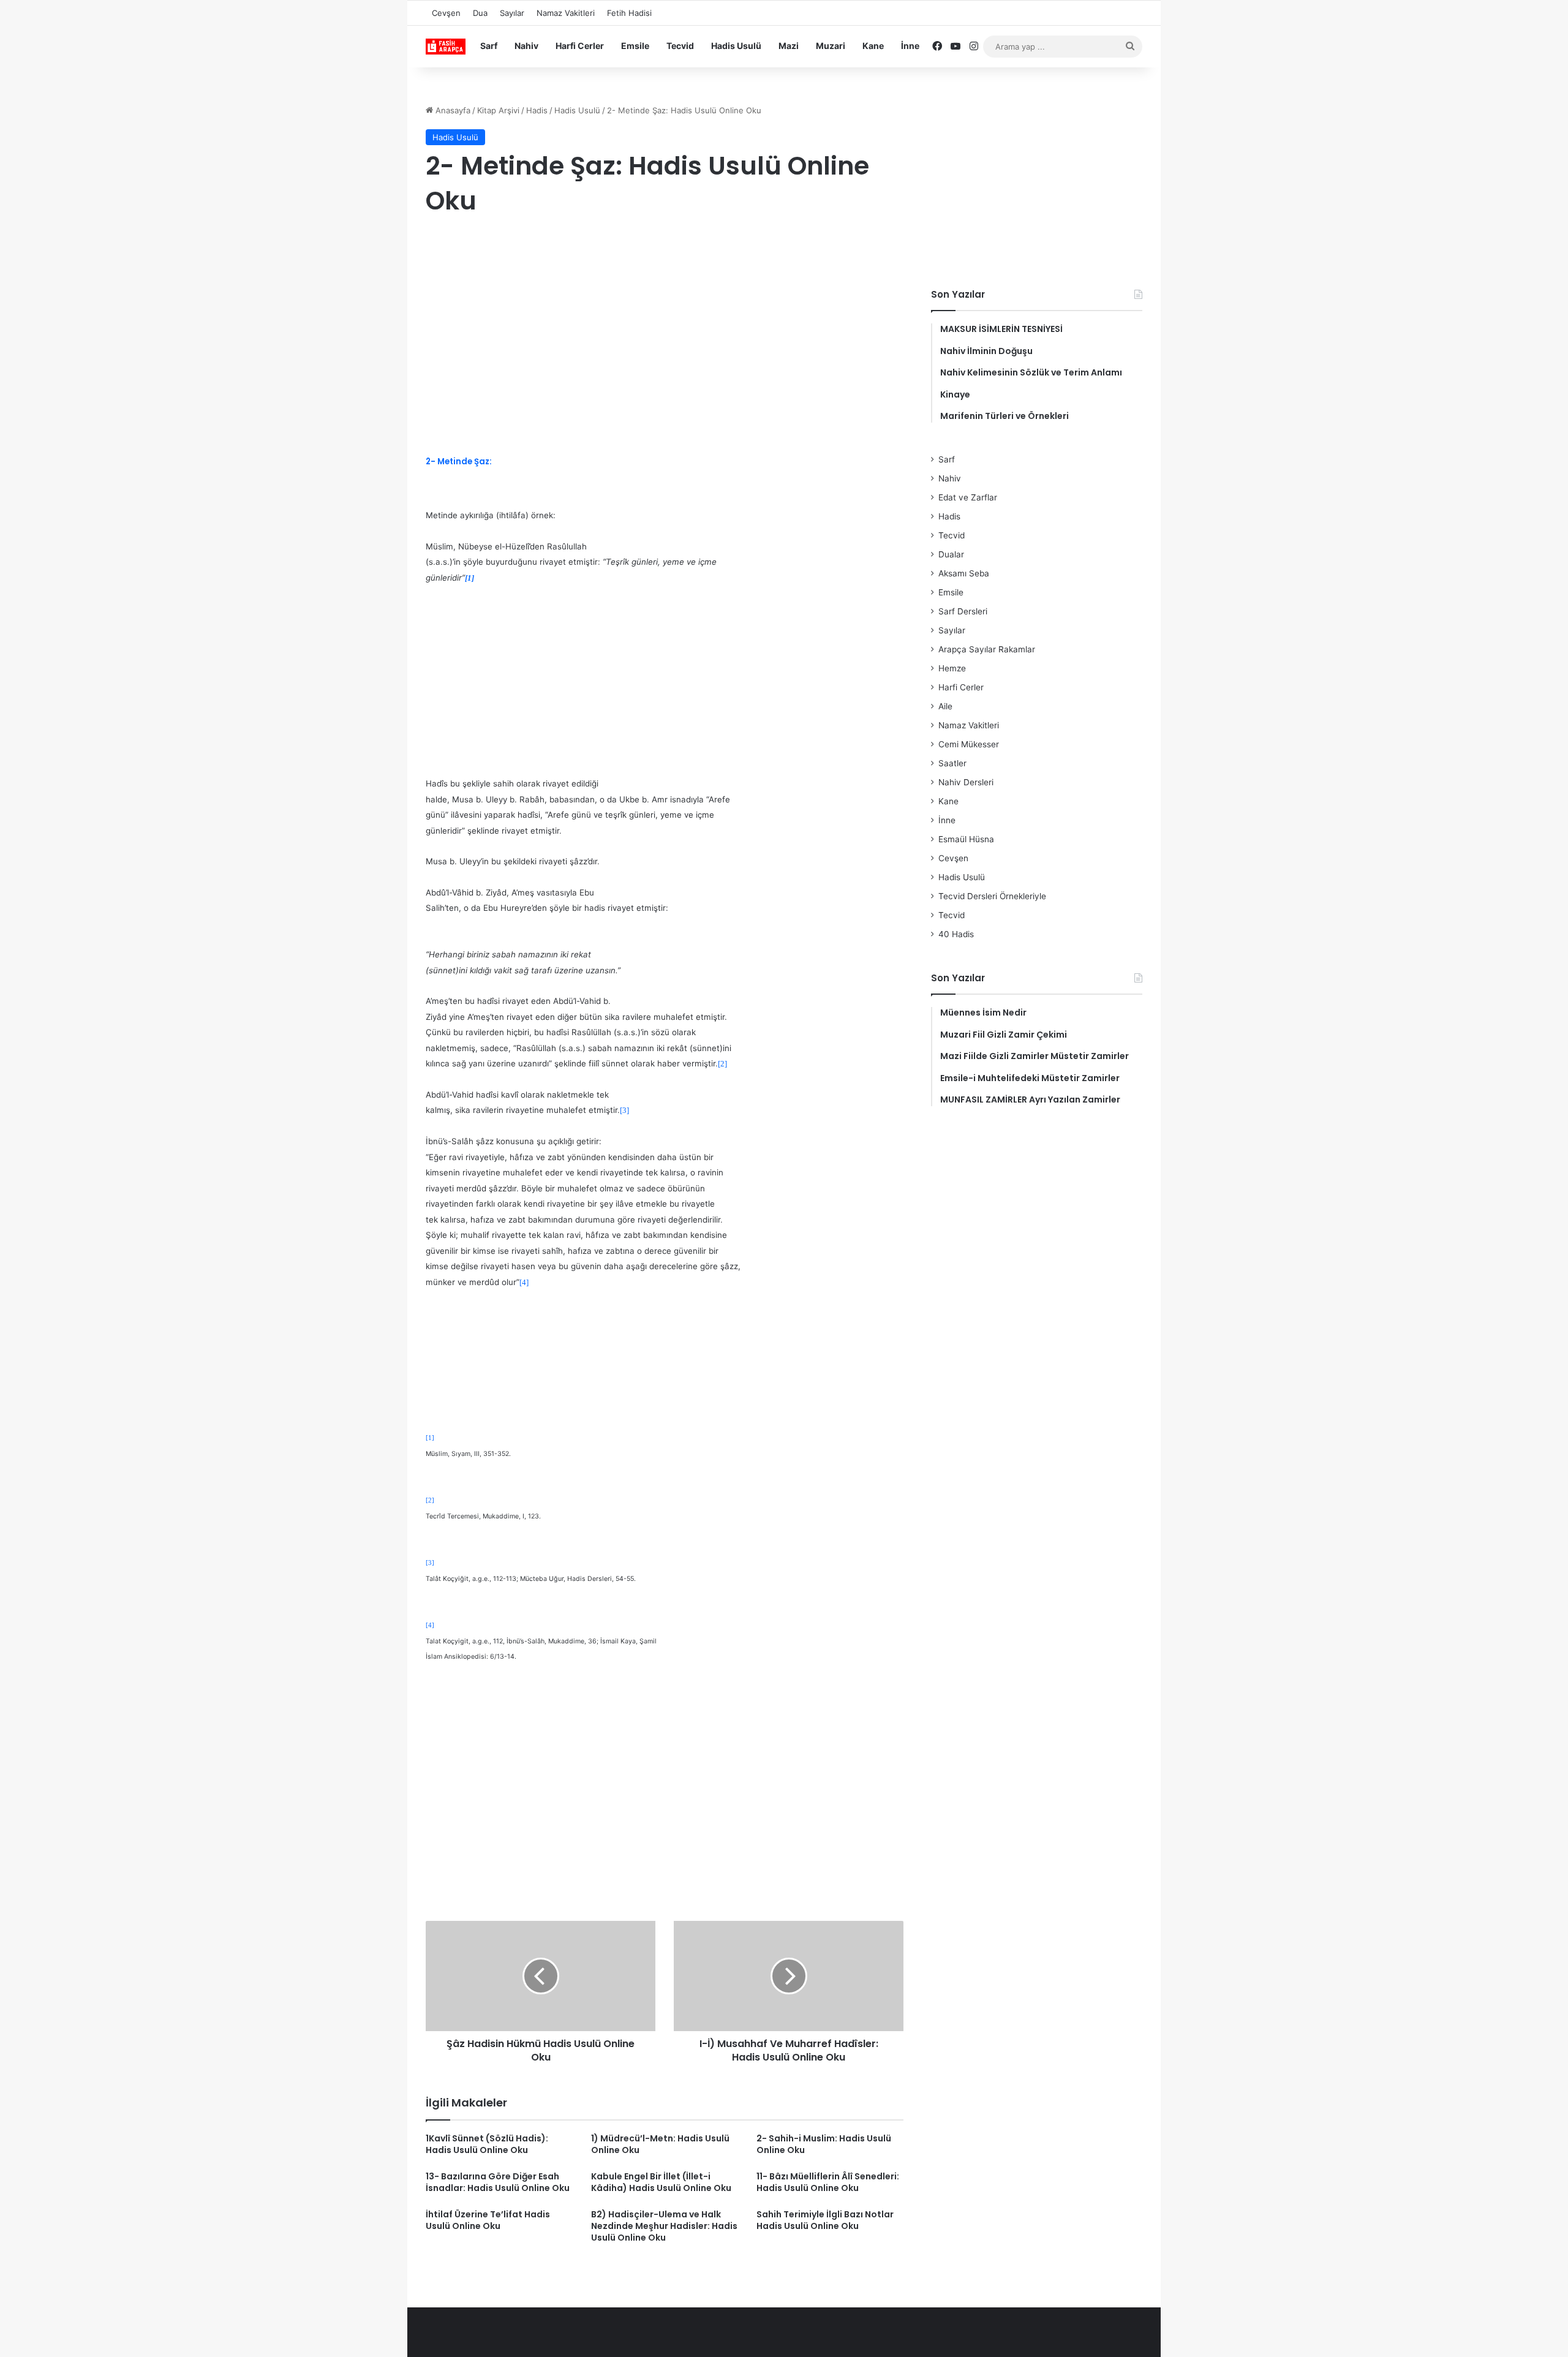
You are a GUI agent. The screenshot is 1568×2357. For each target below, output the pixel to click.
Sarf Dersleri (963, 611)
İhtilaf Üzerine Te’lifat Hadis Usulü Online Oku (488, 2220)
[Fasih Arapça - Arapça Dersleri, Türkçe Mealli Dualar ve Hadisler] (446, 47)
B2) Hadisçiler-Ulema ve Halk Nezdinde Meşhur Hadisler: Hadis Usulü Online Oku (664, 2226)
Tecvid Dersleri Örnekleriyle (992, 896)
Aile (945, 706)
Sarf (489, 46)
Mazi (789, 46)
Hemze (952, 668)
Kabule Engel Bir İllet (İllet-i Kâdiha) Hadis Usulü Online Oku (661, 2182)
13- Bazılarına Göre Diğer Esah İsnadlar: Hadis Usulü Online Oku (498, 2182)
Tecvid (680, 46)
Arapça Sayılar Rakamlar (987, 649)
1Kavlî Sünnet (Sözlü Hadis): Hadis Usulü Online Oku (487, 2144)
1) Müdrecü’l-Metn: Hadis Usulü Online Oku (660, 2144)
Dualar (951, 554)
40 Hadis (956, 934)
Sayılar (512, 13)
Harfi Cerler (580, 46)
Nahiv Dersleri (966, 782)
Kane (873, 46)
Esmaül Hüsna (966, 839)
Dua (480, 13)
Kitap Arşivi (498, 110)
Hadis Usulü (736, 46)
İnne (910, 46)
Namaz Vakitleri (566, 13)
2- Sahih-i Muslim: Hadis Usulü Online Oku (824, 2144)
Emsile (635, 46)
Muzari (831, 46)
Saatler (952, 763)
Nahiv (526, 46)
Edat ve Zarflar (968, 497)
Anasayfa (452, 110)
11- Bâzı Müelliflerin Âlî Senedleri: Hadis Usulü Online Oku (828, 2182)
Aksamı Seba (964, 573)
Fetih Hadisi (629, 13)
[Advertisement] (665, 326)
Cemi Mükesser (969, 744)
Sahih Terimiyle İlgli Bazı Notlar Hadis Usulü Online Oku (825, 2220)
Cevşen (446, 13)
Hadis (537, 110)
